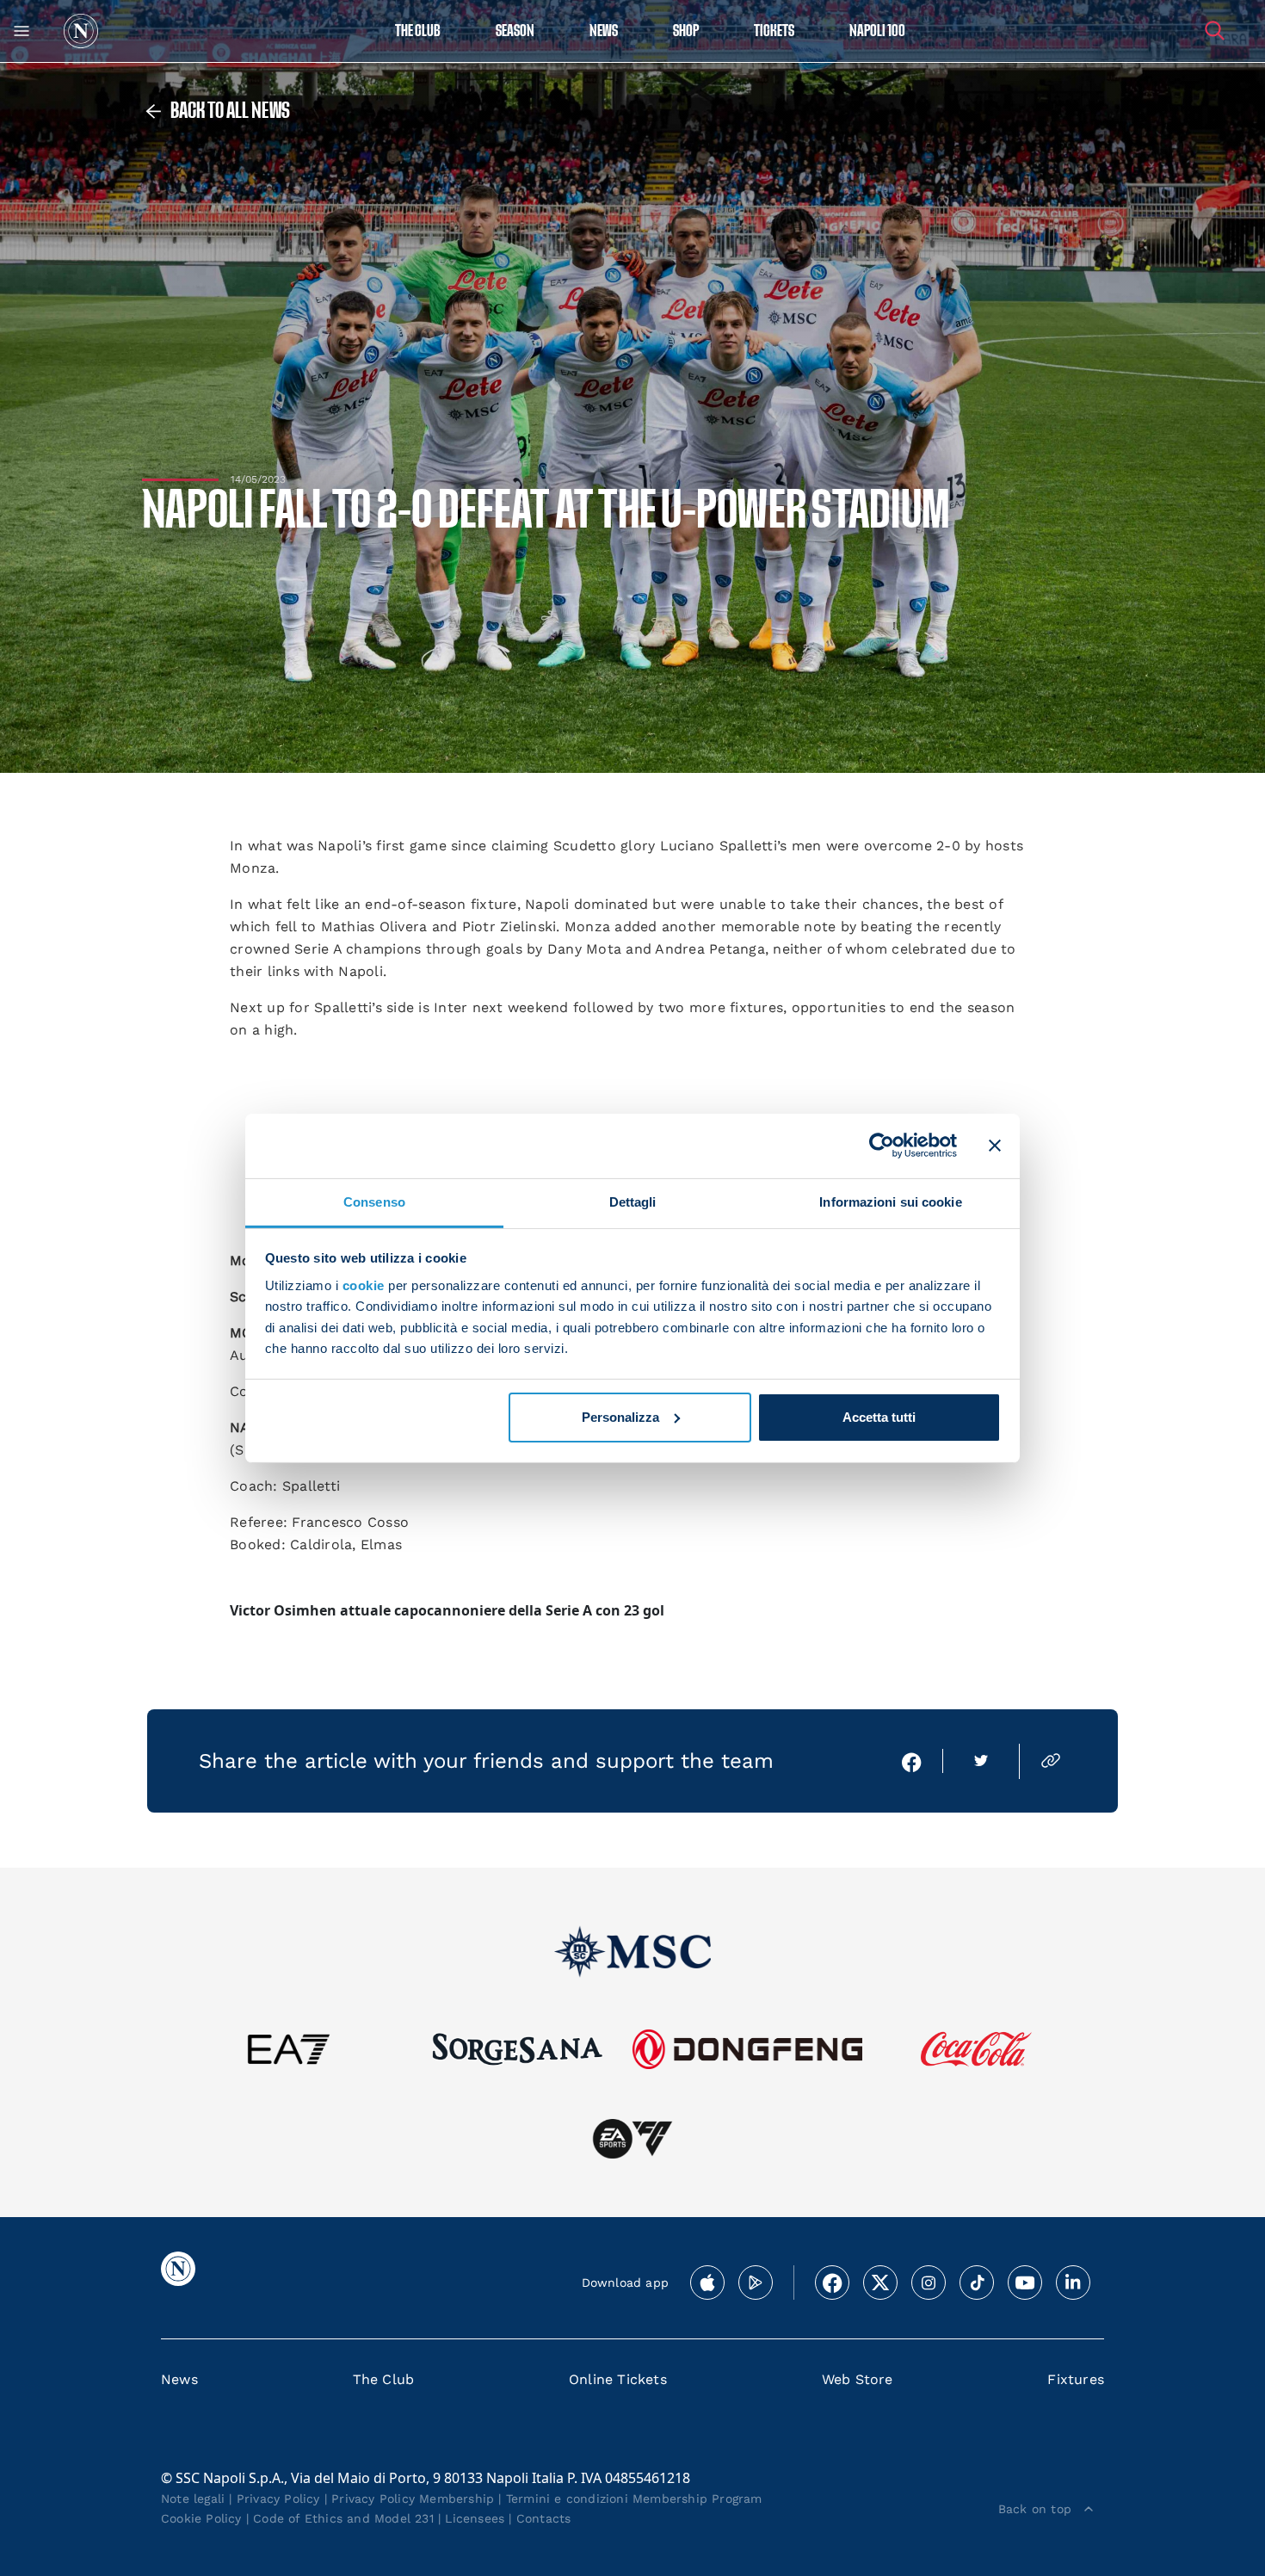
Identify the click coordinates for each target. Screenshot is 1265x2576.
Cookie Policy (201, 2518)
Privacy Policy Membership (413, 2499)
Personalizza (620, 1417)
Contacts (544, 2518)
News (179, 2379)
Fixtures (1076, 2379)
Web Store (858, 2379)
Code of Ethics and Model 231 (343, 2518)
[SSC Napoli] (81, 31)
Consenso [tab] (374, 1201)
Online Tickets (618, 2379)
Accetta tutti (879, 1417)
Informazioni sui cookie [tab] (890, 1201)
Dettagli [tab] (633, 1201)
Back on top (1035, 2509)
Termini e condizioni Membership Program (634, 2499)
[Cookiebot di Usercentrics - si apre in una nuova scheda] (882, 1146)
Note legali (193, 2499)
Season (515, 31)
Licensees (475, 2518)
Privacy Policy (278, 2499)
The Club (384, 2379)
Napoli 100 (877, 31)
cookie (364, 1285)
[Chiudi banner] (995, 1146)
